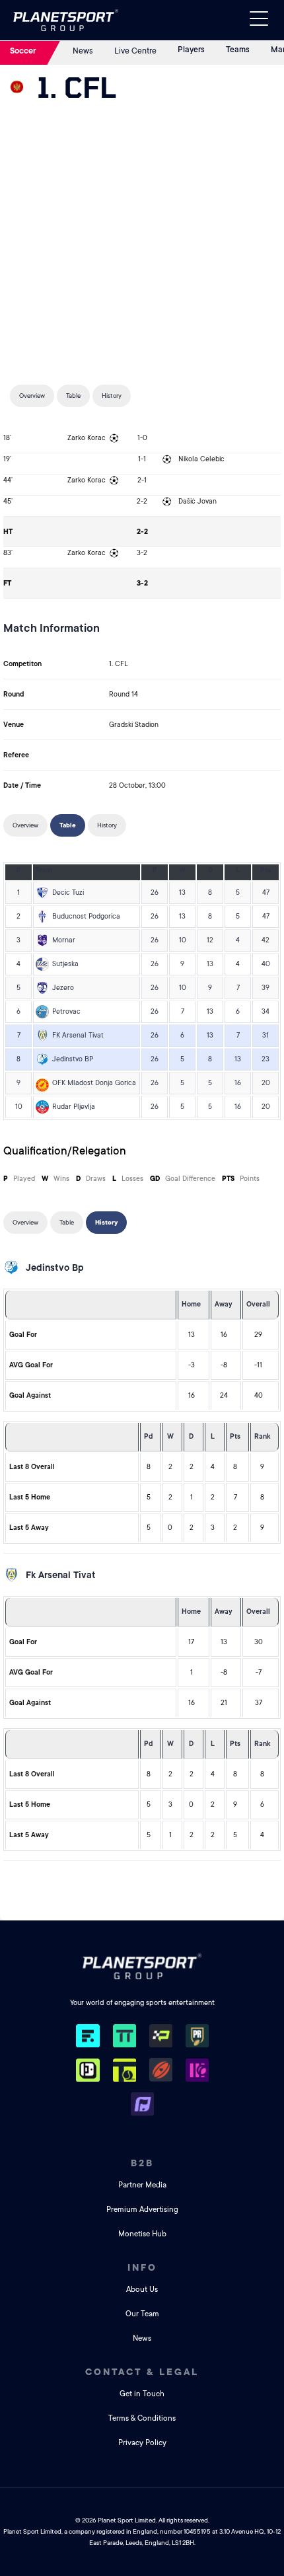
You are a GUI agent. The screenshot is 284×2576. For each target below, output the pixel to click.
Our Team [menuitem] (142, 2314)
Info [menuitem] (142, 2267)
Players (191, 50)
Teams (238, 50)
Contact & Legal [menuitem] (142, 2372)
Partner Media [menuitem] (142, 2185)
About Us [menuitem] (142, 2290)
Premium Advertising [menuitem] (142, 2210)
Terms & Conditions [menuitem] (142, 2418)
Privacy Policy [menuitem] (142, 2443)
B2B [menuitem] (142, 2163)
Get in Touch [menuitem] (142, 2394)
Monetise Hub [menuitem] (142, 2234)
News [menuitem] (142, 2338)
